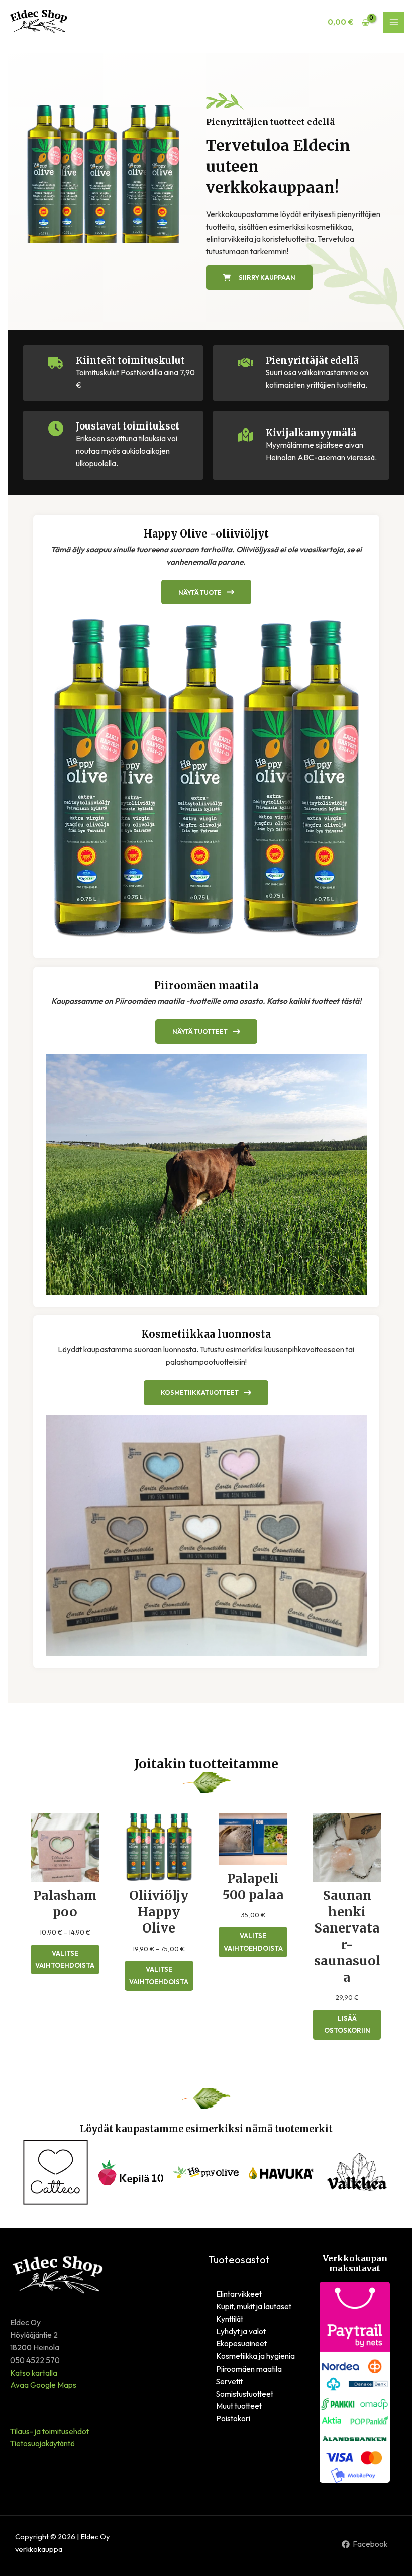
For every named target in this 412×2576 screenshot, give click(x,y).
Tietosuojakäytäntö (42, 2443)
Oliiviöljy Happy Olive (159, 1912)
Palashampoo (65, 1904)
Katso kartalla (34, 2373)
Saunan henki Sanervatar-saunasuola (347, 1936)
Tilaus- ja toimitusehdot (49, 2431)
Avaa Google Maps (43, 2385)
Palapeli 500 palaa (253, 1887)
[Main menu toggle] (394, 22)
